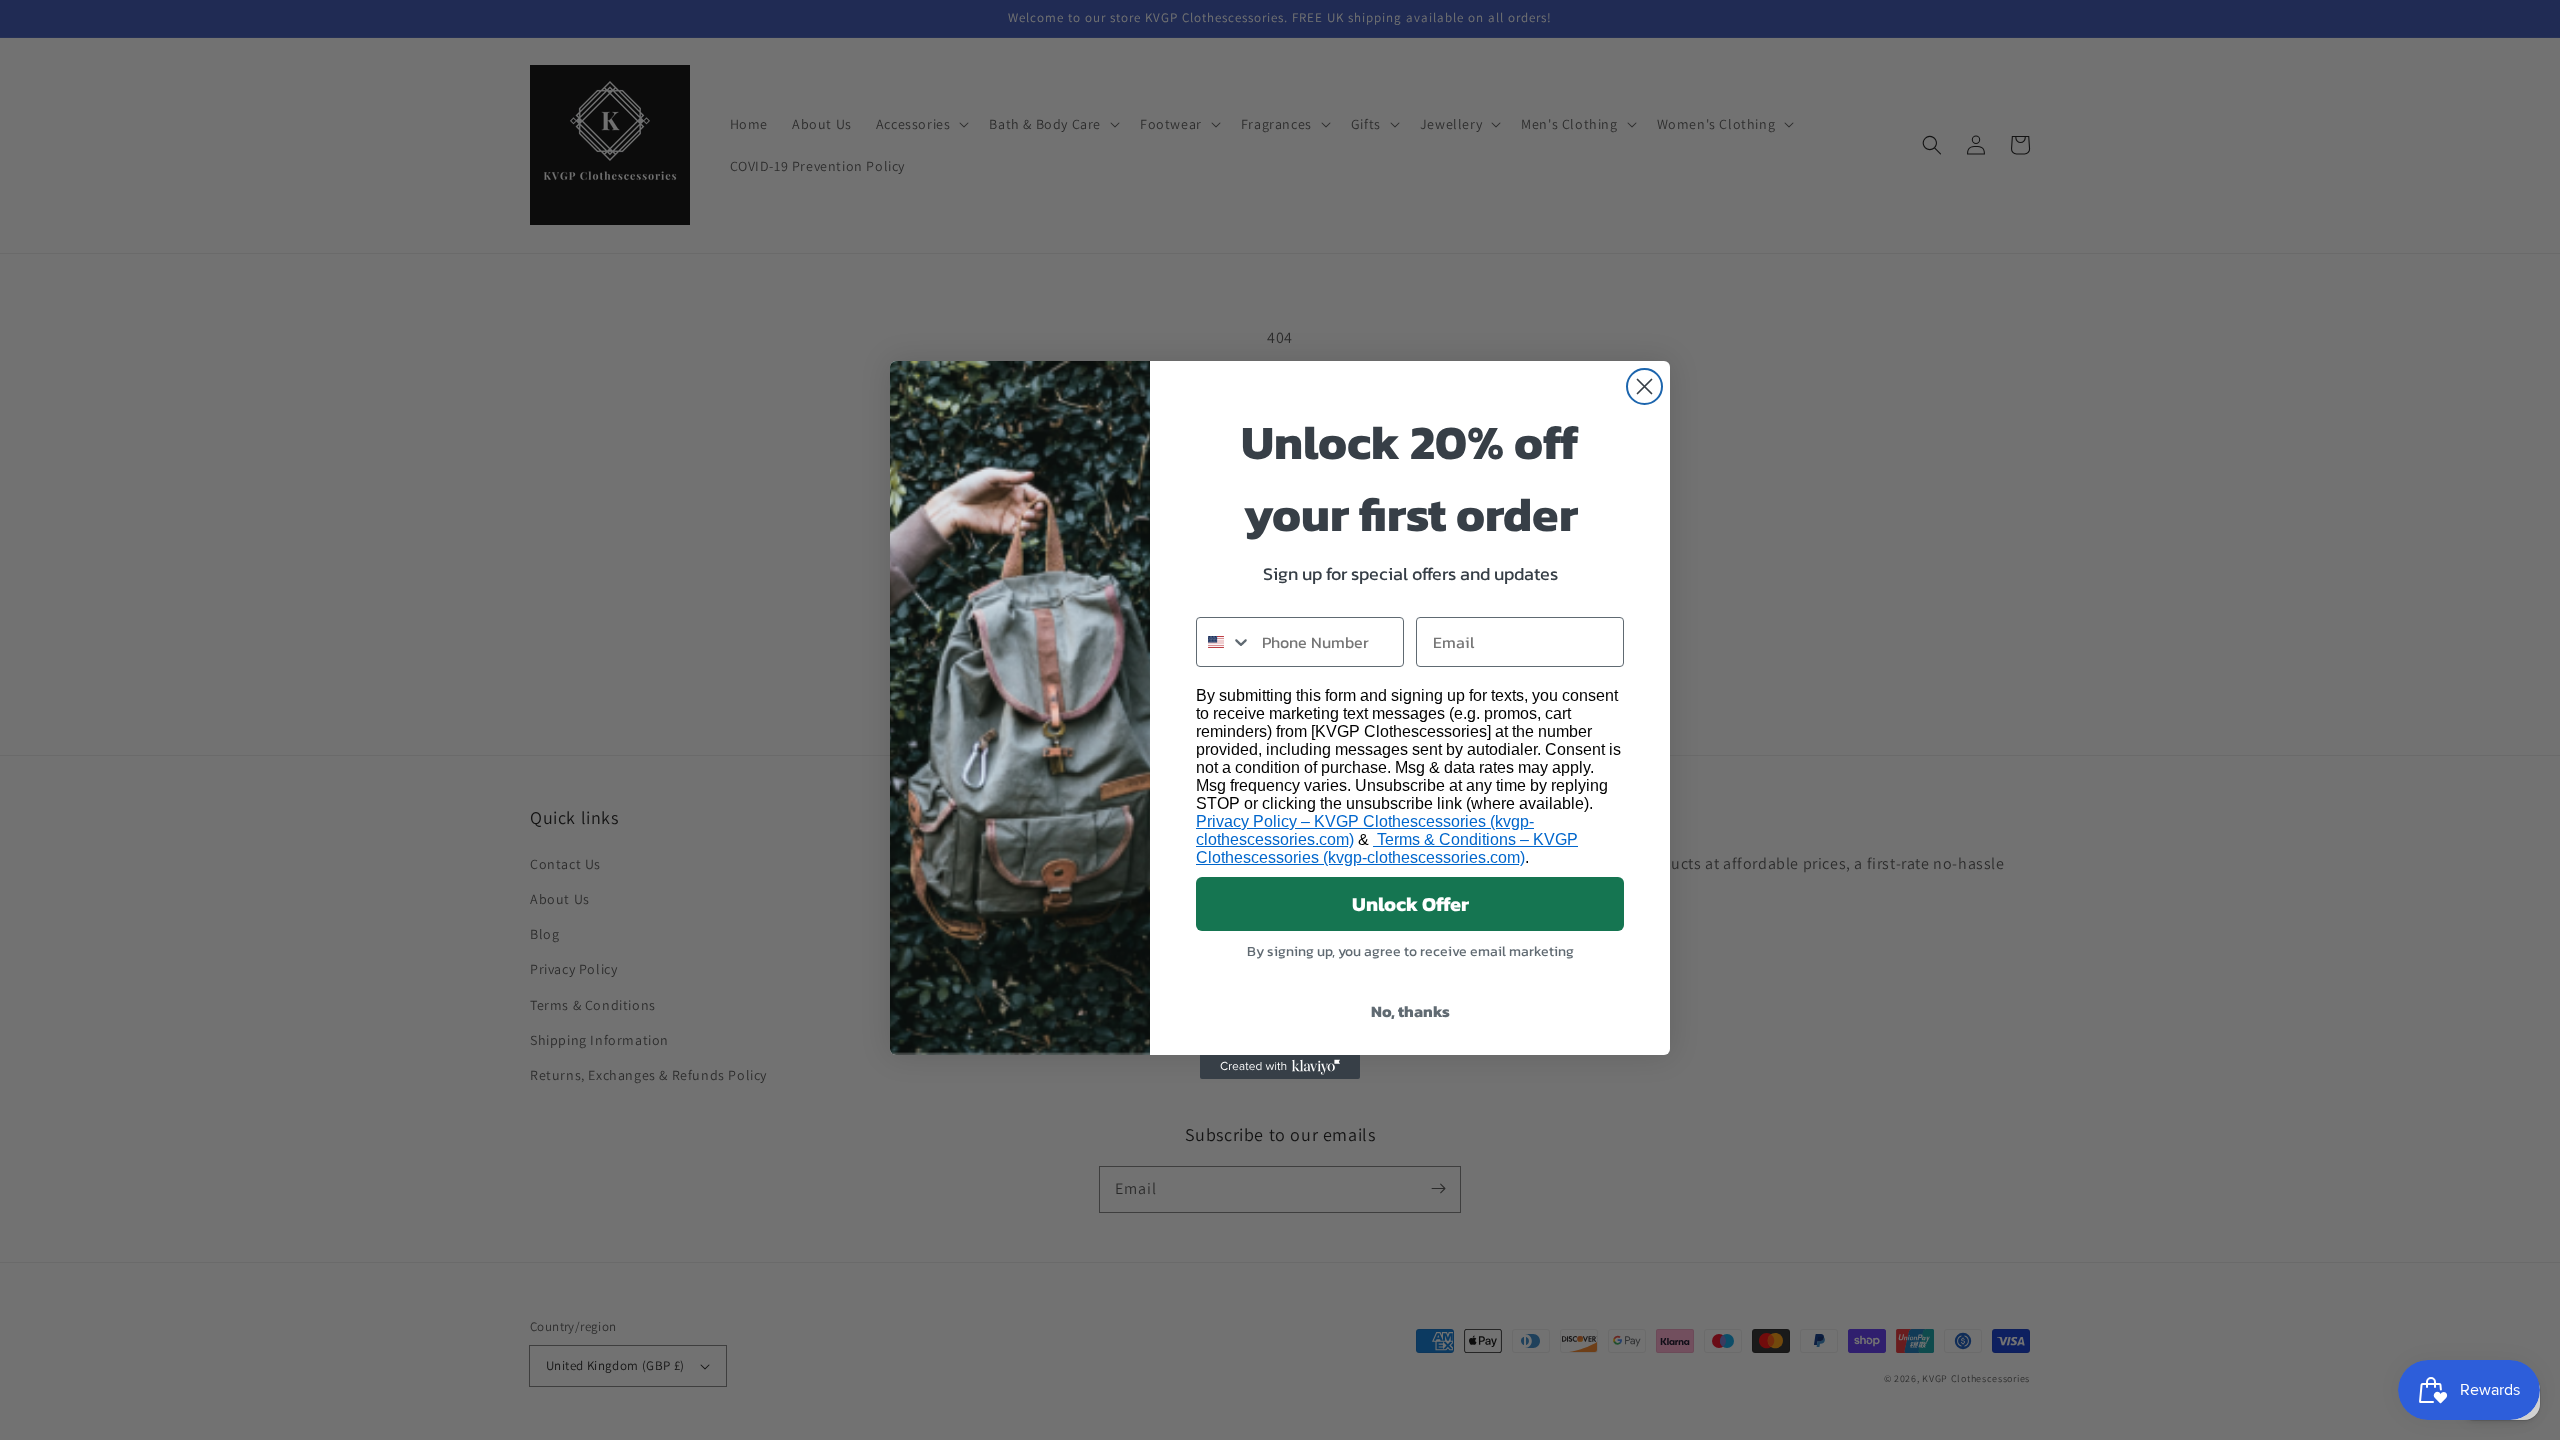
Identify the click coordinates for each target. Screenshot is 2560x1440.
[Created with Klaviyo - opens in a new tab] (1280, 1067)
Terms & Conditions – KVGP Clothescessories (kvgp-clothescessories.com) (1387, 848)
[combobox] (1224, 642)
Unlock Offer (1410, 904)
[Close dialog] (1644, 386)
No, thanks (1410, 1011)
